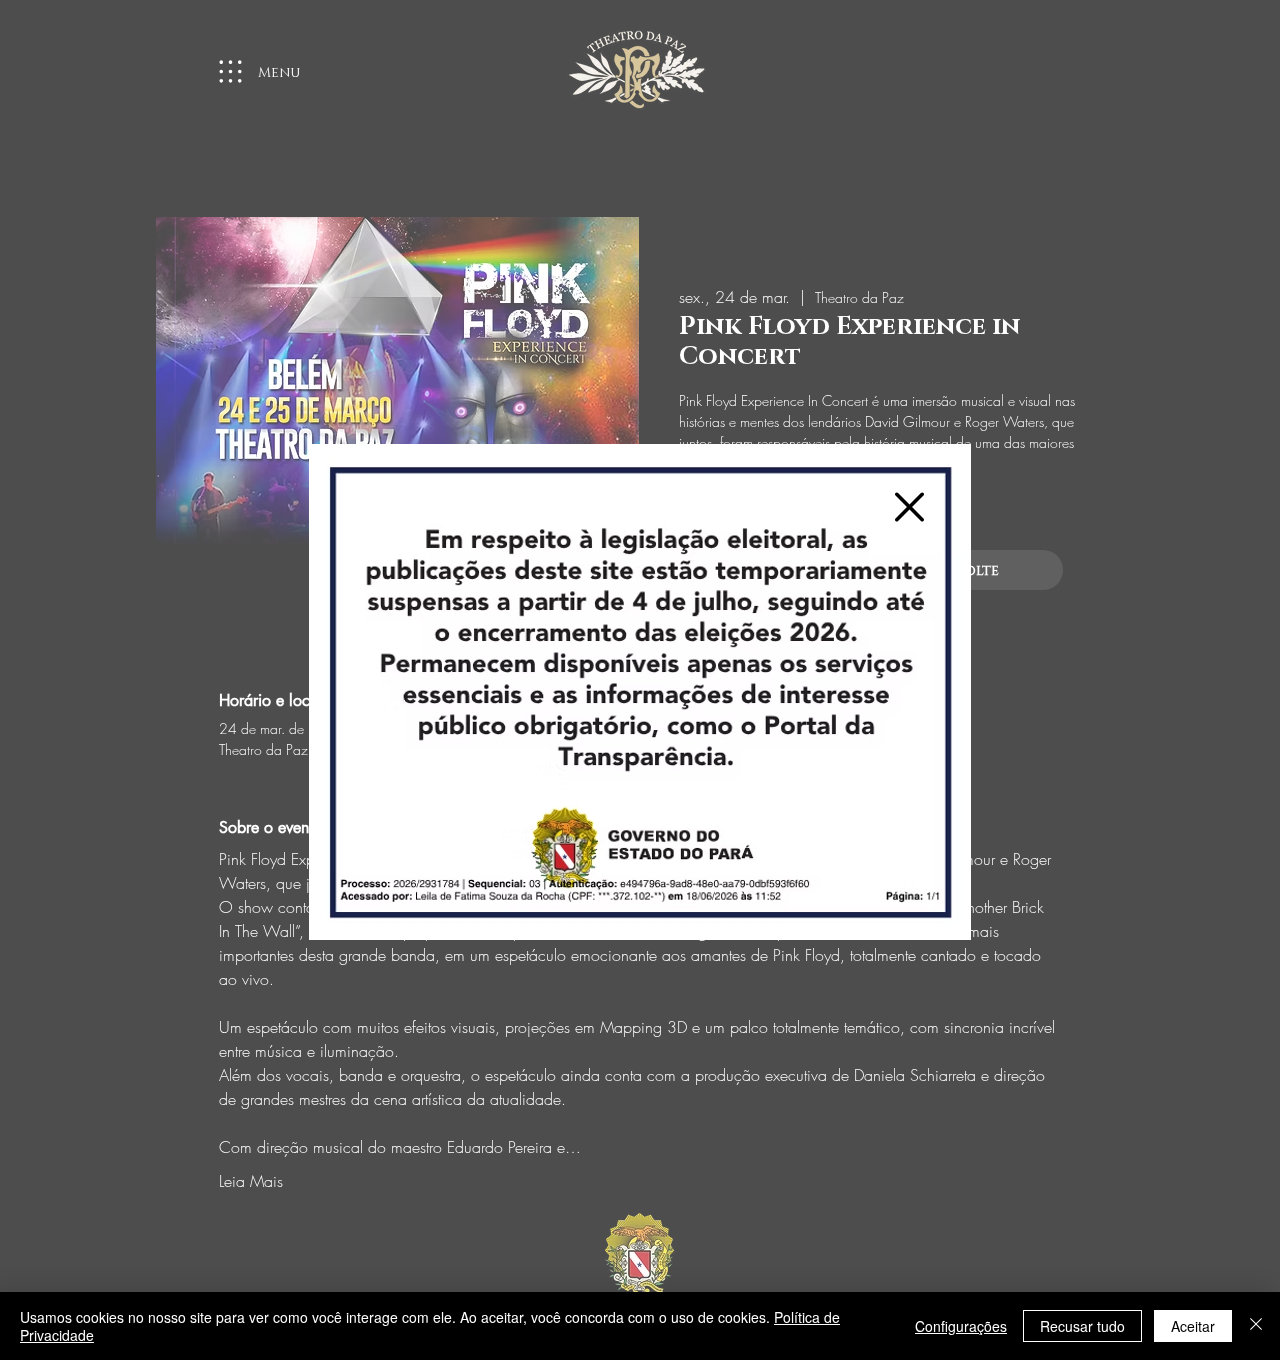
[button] (909, 507)
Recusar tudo (1082, 1326)
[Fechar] (1256, 1326)
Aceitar (1193, 1326)
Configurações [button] (961, 1326)
